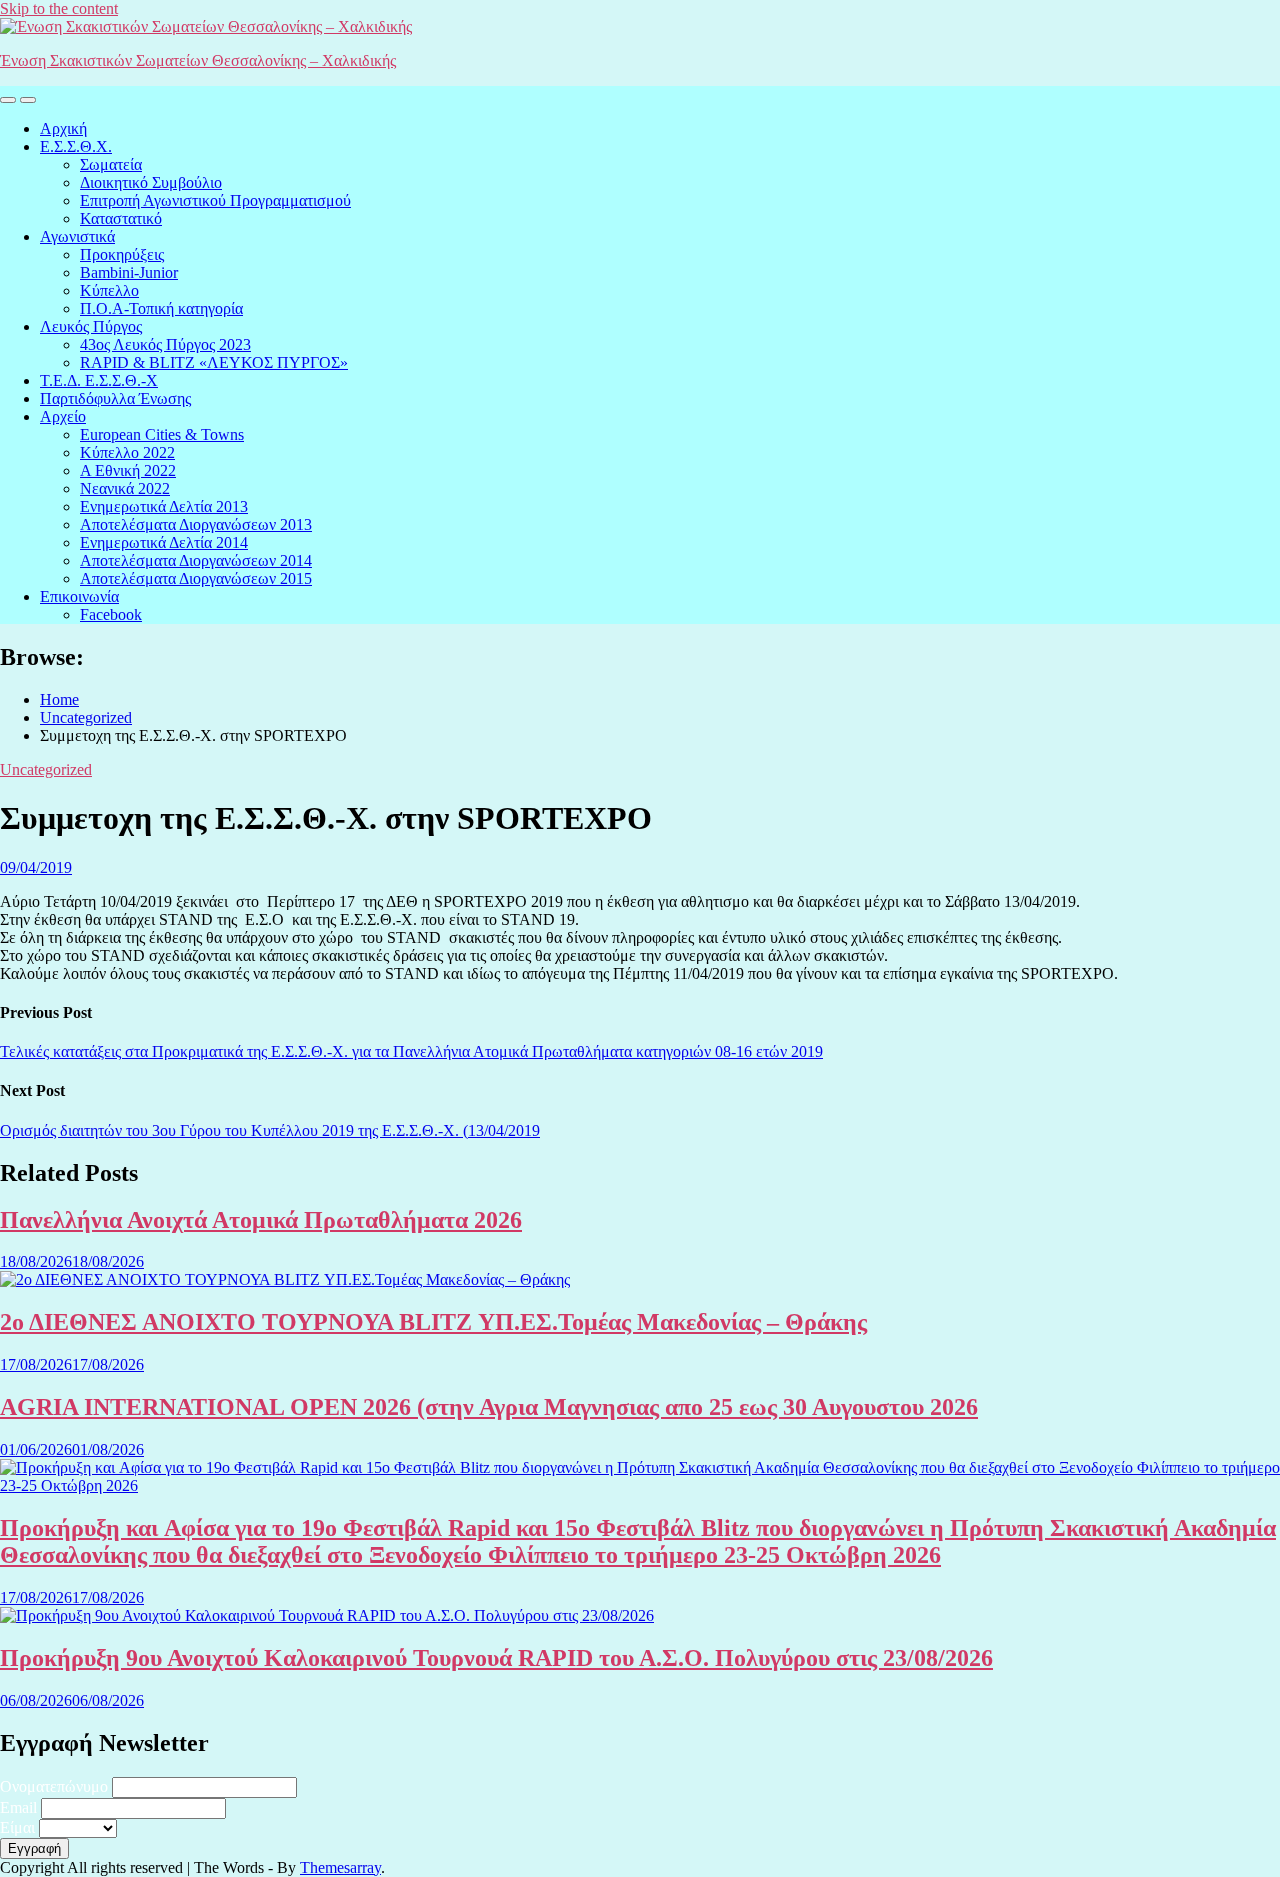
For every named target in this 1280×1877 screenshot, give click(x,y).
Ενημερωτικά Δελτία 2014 (164, 542)
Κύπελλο (109, 290)
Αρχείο (63, 416)
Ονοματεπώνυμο (54, 1786)
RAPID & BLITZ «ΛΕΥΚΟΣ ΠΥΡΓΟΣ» (214, 362)
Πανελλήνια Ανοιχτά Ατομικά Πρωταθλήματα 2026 (261, 1220)
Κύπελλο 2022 (127, 452)
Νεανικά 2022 (125, 488)
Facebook (111, 614)
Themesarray (340, 1867)
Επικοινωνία (79, 596)
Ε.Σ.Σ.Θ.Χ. (76, 146)
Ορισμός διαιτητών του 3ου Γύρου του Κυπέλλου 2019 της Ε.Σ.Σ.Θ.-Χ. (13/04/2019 (270, 1130)
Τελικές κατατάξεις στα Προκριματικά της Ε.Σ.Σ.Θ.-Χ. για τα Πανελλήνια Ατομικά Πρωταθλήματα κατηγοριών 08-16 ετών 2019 (411, 1051)
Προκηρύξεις (122, 254)
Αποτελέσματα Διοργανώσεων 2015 (196, 578)
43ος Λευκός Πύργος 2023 (165, 344)
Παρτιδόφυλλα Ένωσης (115, 398)
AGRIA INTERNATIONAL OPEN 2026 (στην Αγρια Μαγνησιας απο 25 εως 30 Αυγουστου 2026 (489, 1407)
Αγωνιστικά (77, 236)
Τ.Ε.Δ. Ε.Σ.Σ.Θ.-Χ (99, 380)
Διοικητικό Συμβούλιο (151, 182)
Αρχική (63, 128)
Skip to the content (59, 8)
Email (18, 1807)
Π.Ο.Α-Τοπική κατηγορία (161, 308)
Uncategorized (46, 769)
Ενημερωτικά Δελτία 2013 (164, 506)
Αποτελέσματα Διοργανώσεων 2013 (196, 524)
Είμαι (17, 1827)
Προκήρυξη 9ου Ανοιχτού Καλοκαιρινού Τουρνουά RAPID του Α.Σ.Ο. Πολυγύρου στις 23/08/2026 (496, 1658)
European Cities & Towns (162, 434)
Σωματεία (111, 164)
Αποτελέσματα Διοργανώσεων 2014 (196, 560)
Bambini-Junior (129, 272)
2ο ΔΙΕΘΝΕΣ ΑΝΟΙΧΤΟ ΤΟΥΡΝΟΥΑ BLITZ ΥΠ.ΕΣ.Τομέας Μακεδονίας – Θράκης (433, 1322)
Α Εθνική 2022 (128, 470)
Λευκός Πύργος (91, 326)
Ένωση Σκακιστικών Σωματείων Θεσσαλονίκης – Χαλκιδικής (198, 60)
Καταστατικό (121, 218)
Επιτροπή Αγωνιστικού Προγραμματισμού (215, 200)
